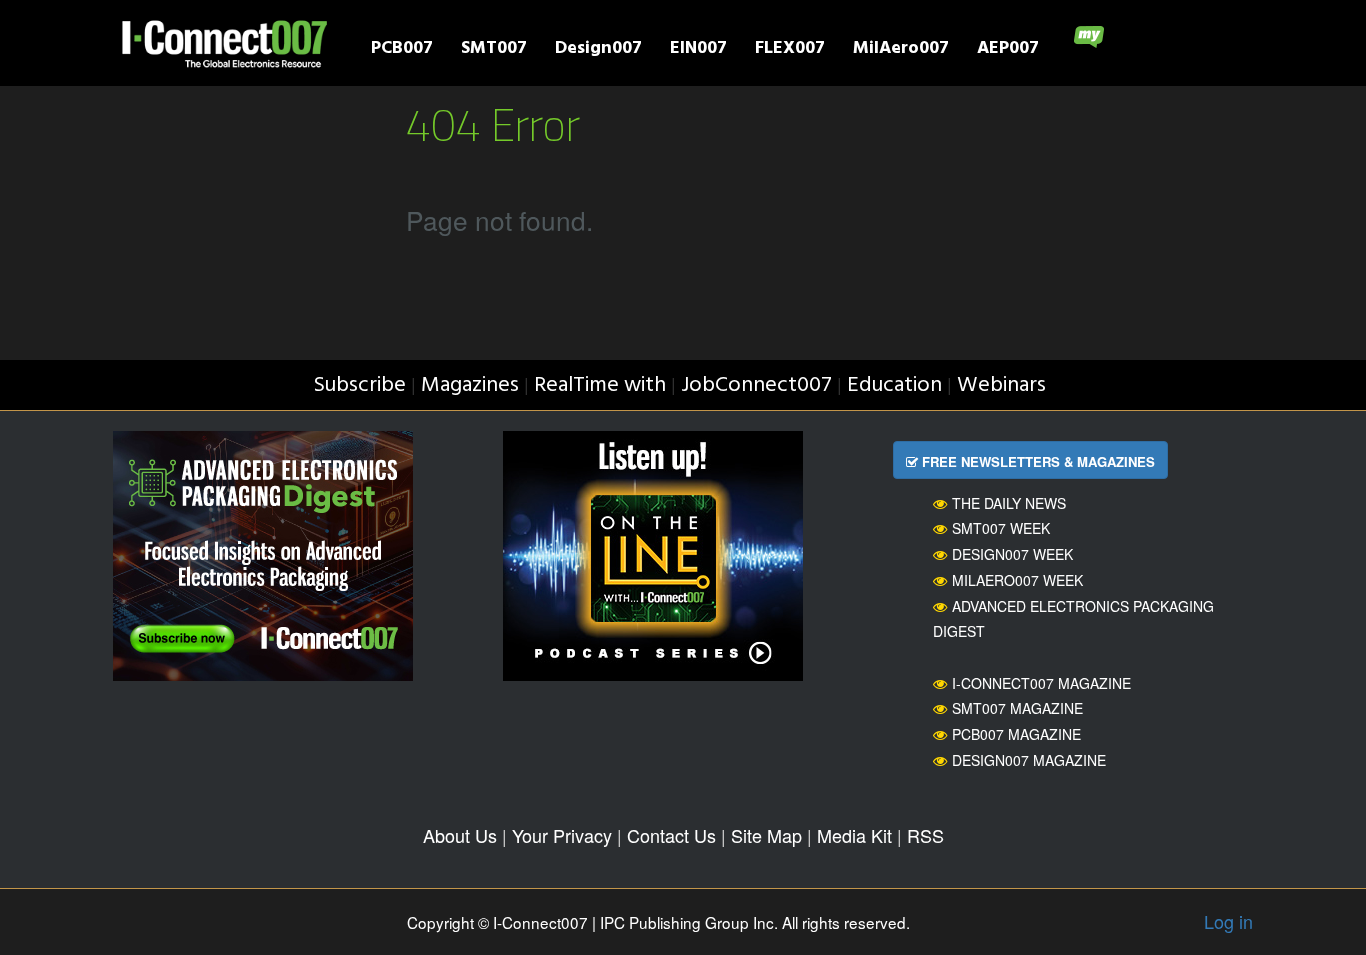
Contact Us (671, 835)
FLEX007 (790, 50)
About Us (460, 835)
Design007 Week (1012, 554)
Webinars (1001, 385)
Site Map (766, 835)
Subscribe (359, 385)
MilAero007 (901, 50)
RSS (925, 835)
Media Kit (854, 835)
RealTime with (600, 385)
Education (894, 385)
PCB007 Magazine (1016, 734)
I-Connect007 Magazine (1041, 683)
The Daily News (1009, 503)
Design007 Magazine (1029, 760)
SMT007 (494, 50)
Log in (1228, 921)
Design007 (598, 50)
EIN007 (698, 50)
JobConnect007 (756, 385)
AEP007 (1008, 50)
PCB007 (402, 50)
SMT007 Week (1001, 528)
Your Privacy (562, 835)
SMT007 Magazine (1017, 708)
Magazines (470, 385)
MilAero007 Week (1017, 580)
